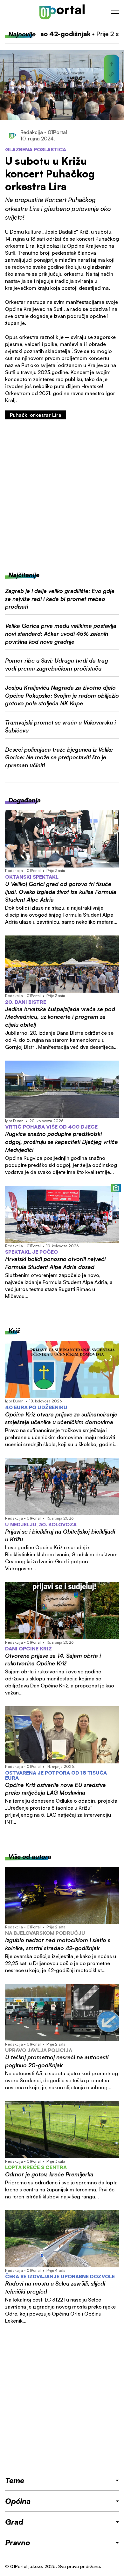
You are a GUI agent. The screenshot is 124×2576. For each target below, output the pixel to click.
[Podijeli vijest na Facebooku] (112, 64)
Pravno (18, 2542)
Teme (15, 2480)
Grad (14, 2522)
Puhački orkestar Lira (36, 415)
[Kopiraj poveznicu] (112, 74)
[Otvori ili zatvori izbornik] (115, 12)
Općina (18, 2501)
